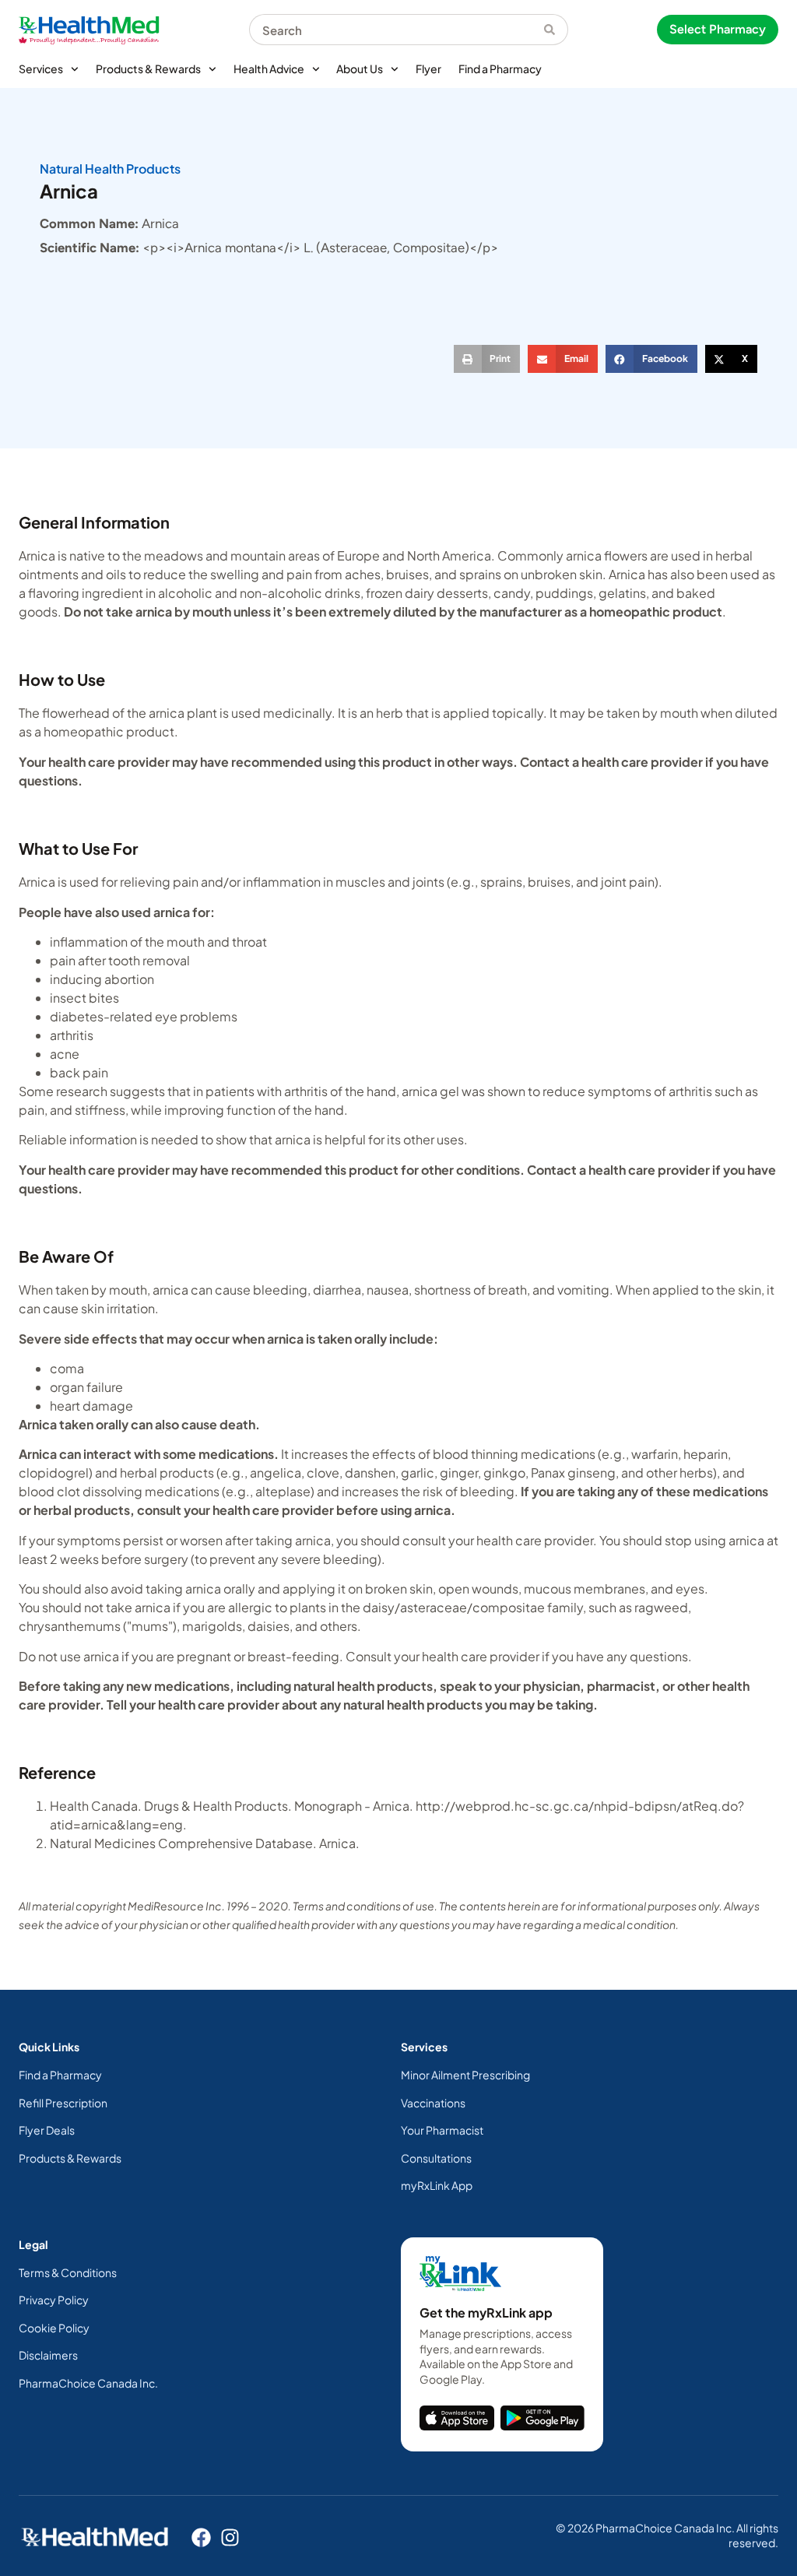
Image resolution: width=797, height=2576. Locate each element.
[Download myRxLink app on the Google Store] (542, 2418)
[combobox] (397, 30)
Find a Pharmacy (500, 69)
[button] (487, 359)
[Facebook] (201, 2537)
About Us (360, 69)
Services (41, 69)
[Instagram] (230, 2537)
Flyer (428, 69)
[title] (457, 2418)
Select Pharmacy (718, 29)
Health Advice (269, 69)
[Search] (556, 30)
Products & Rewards (148, 69)
